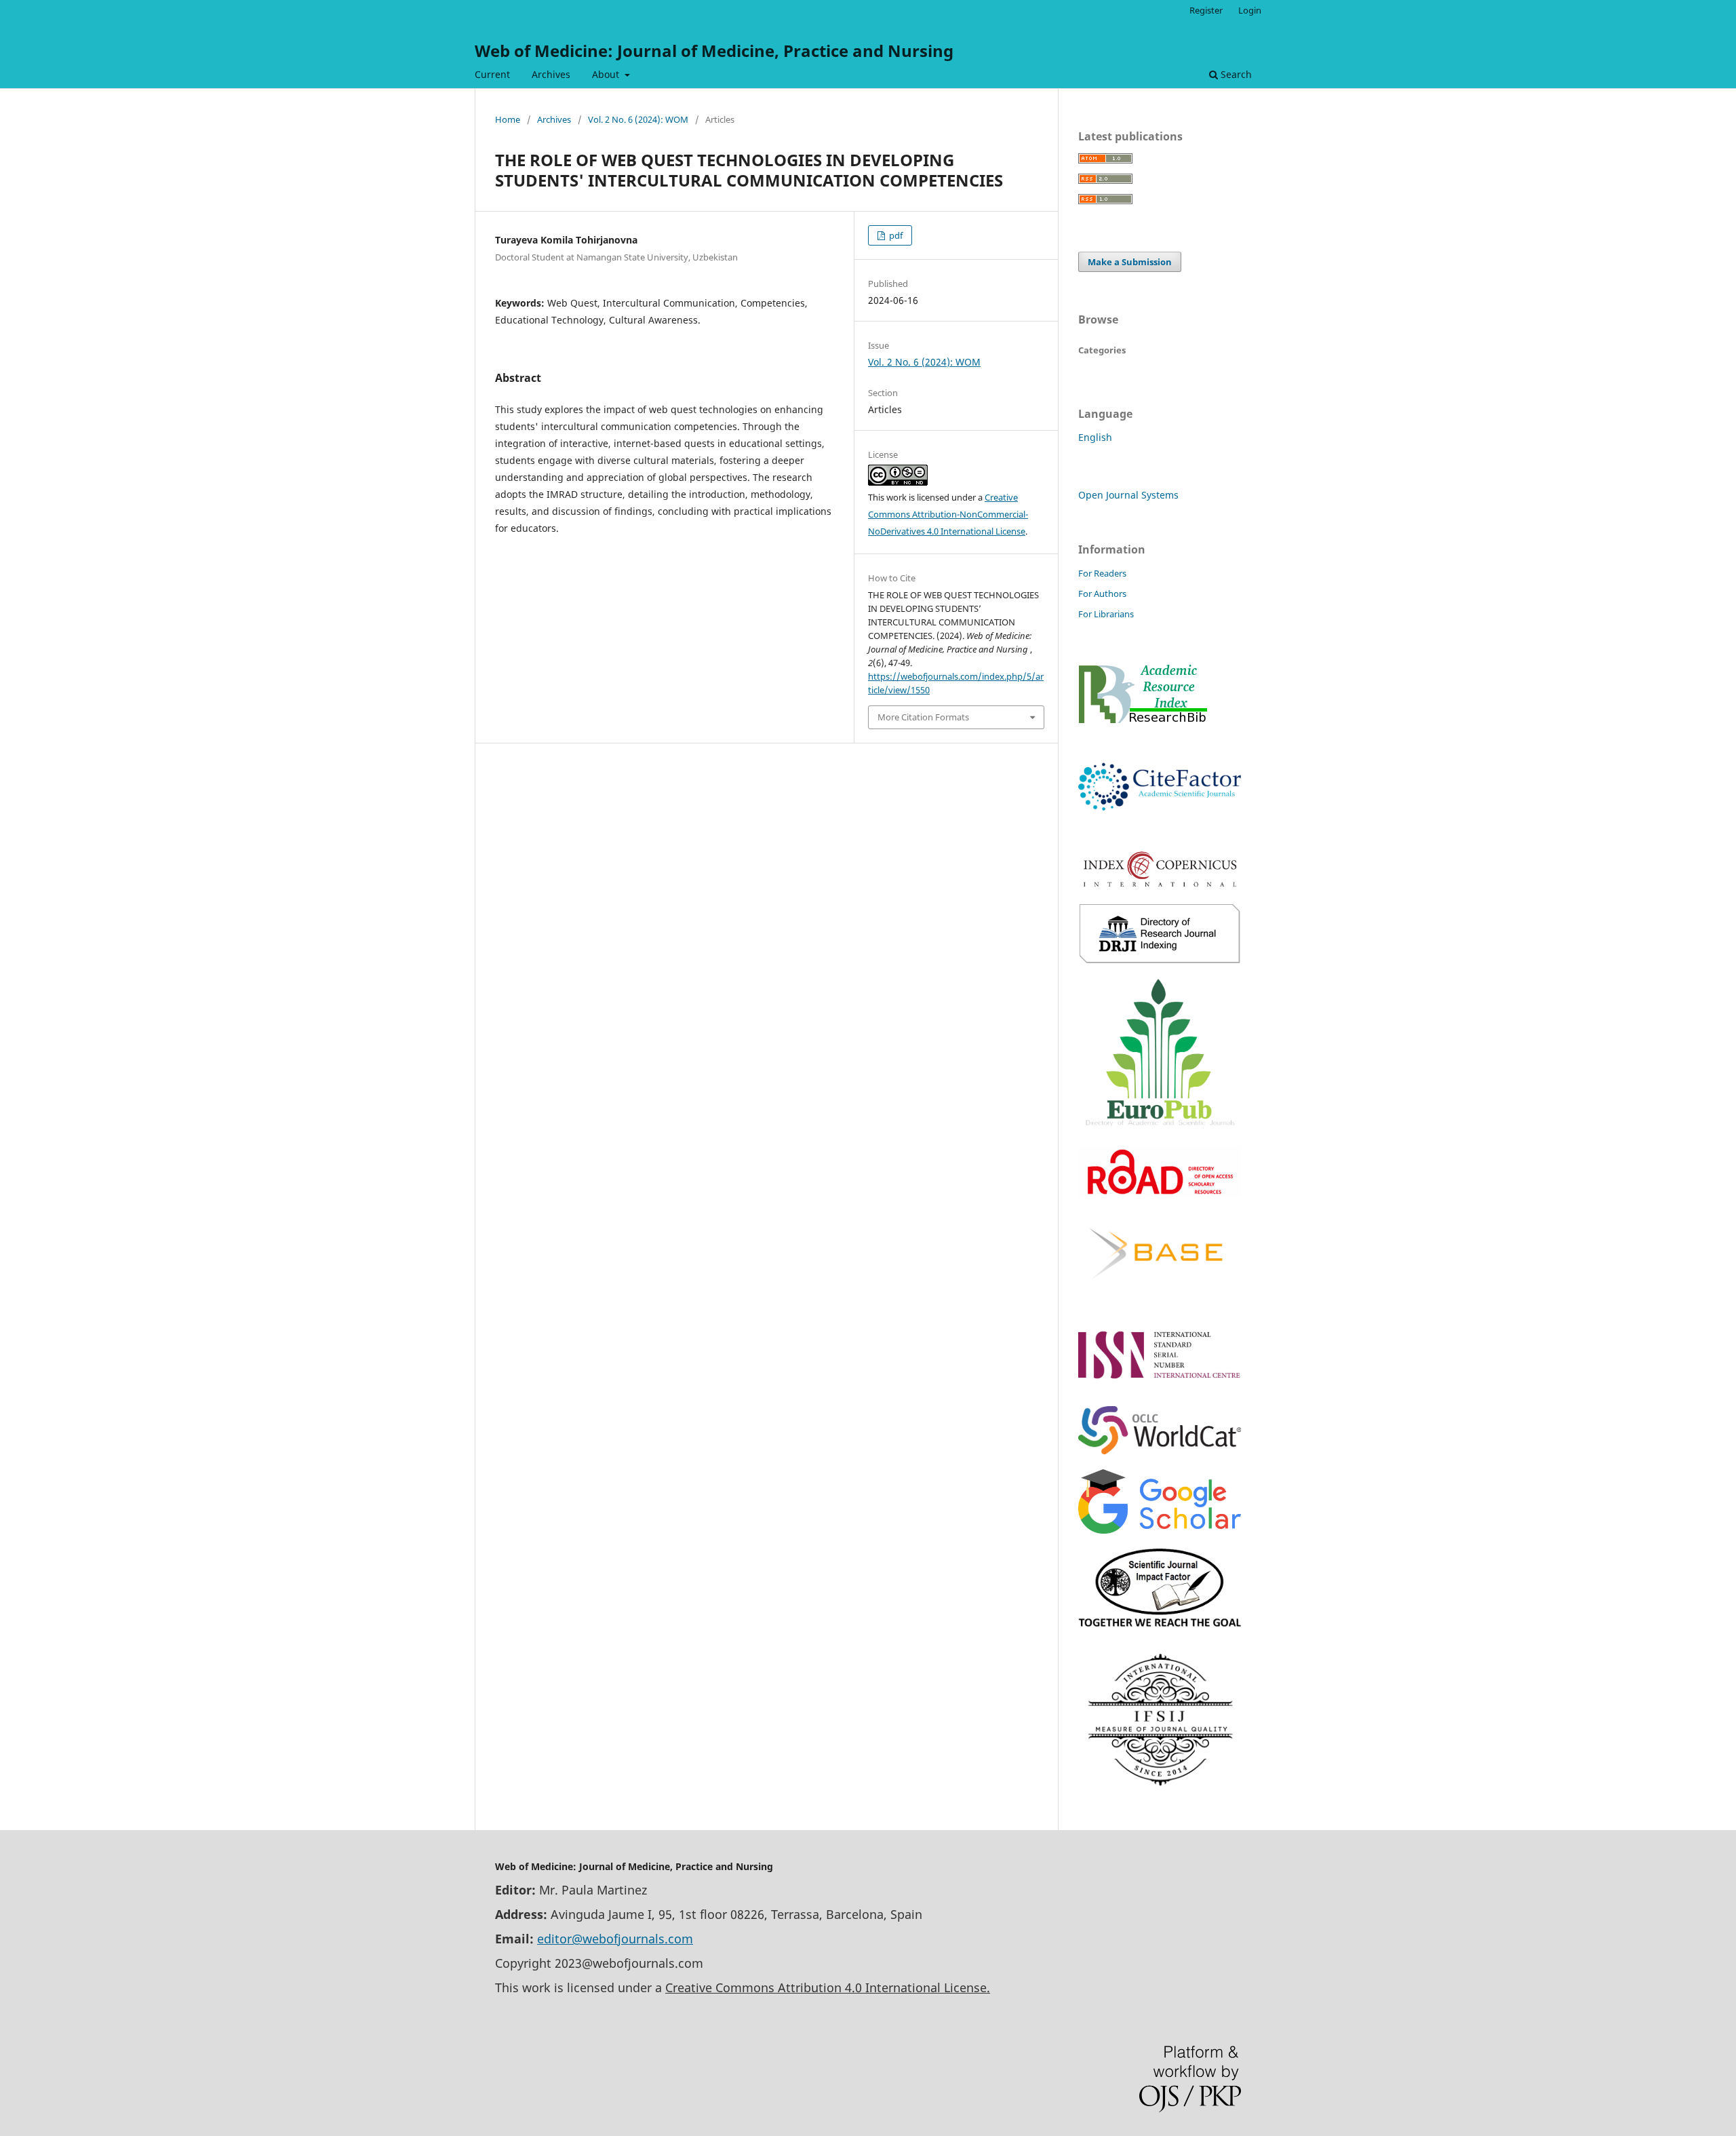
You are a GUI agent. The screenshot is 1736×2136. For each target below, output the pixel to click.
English (1095, 437)
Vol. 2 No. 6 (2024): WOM (638, 119)
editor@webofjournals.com (615, 1939)
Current (492, 74)
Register (1206, 10)
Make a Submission (1130, 262)
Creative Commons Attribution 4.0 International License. (828, 1987)
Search (1235, 74)
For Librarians (1106, 614)
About (607, 74)
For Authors (1102, 594)
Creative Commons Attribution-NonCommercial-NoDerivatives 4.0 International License (948, 514)
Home (508, 119)
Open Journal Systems (1128, 495)
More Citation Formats (923, 717)
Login (1250, 10)
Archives (551, 74)
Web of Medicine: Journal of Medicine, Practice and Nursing (714, 51)
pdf (895, 235)
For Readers (1102, 573)
